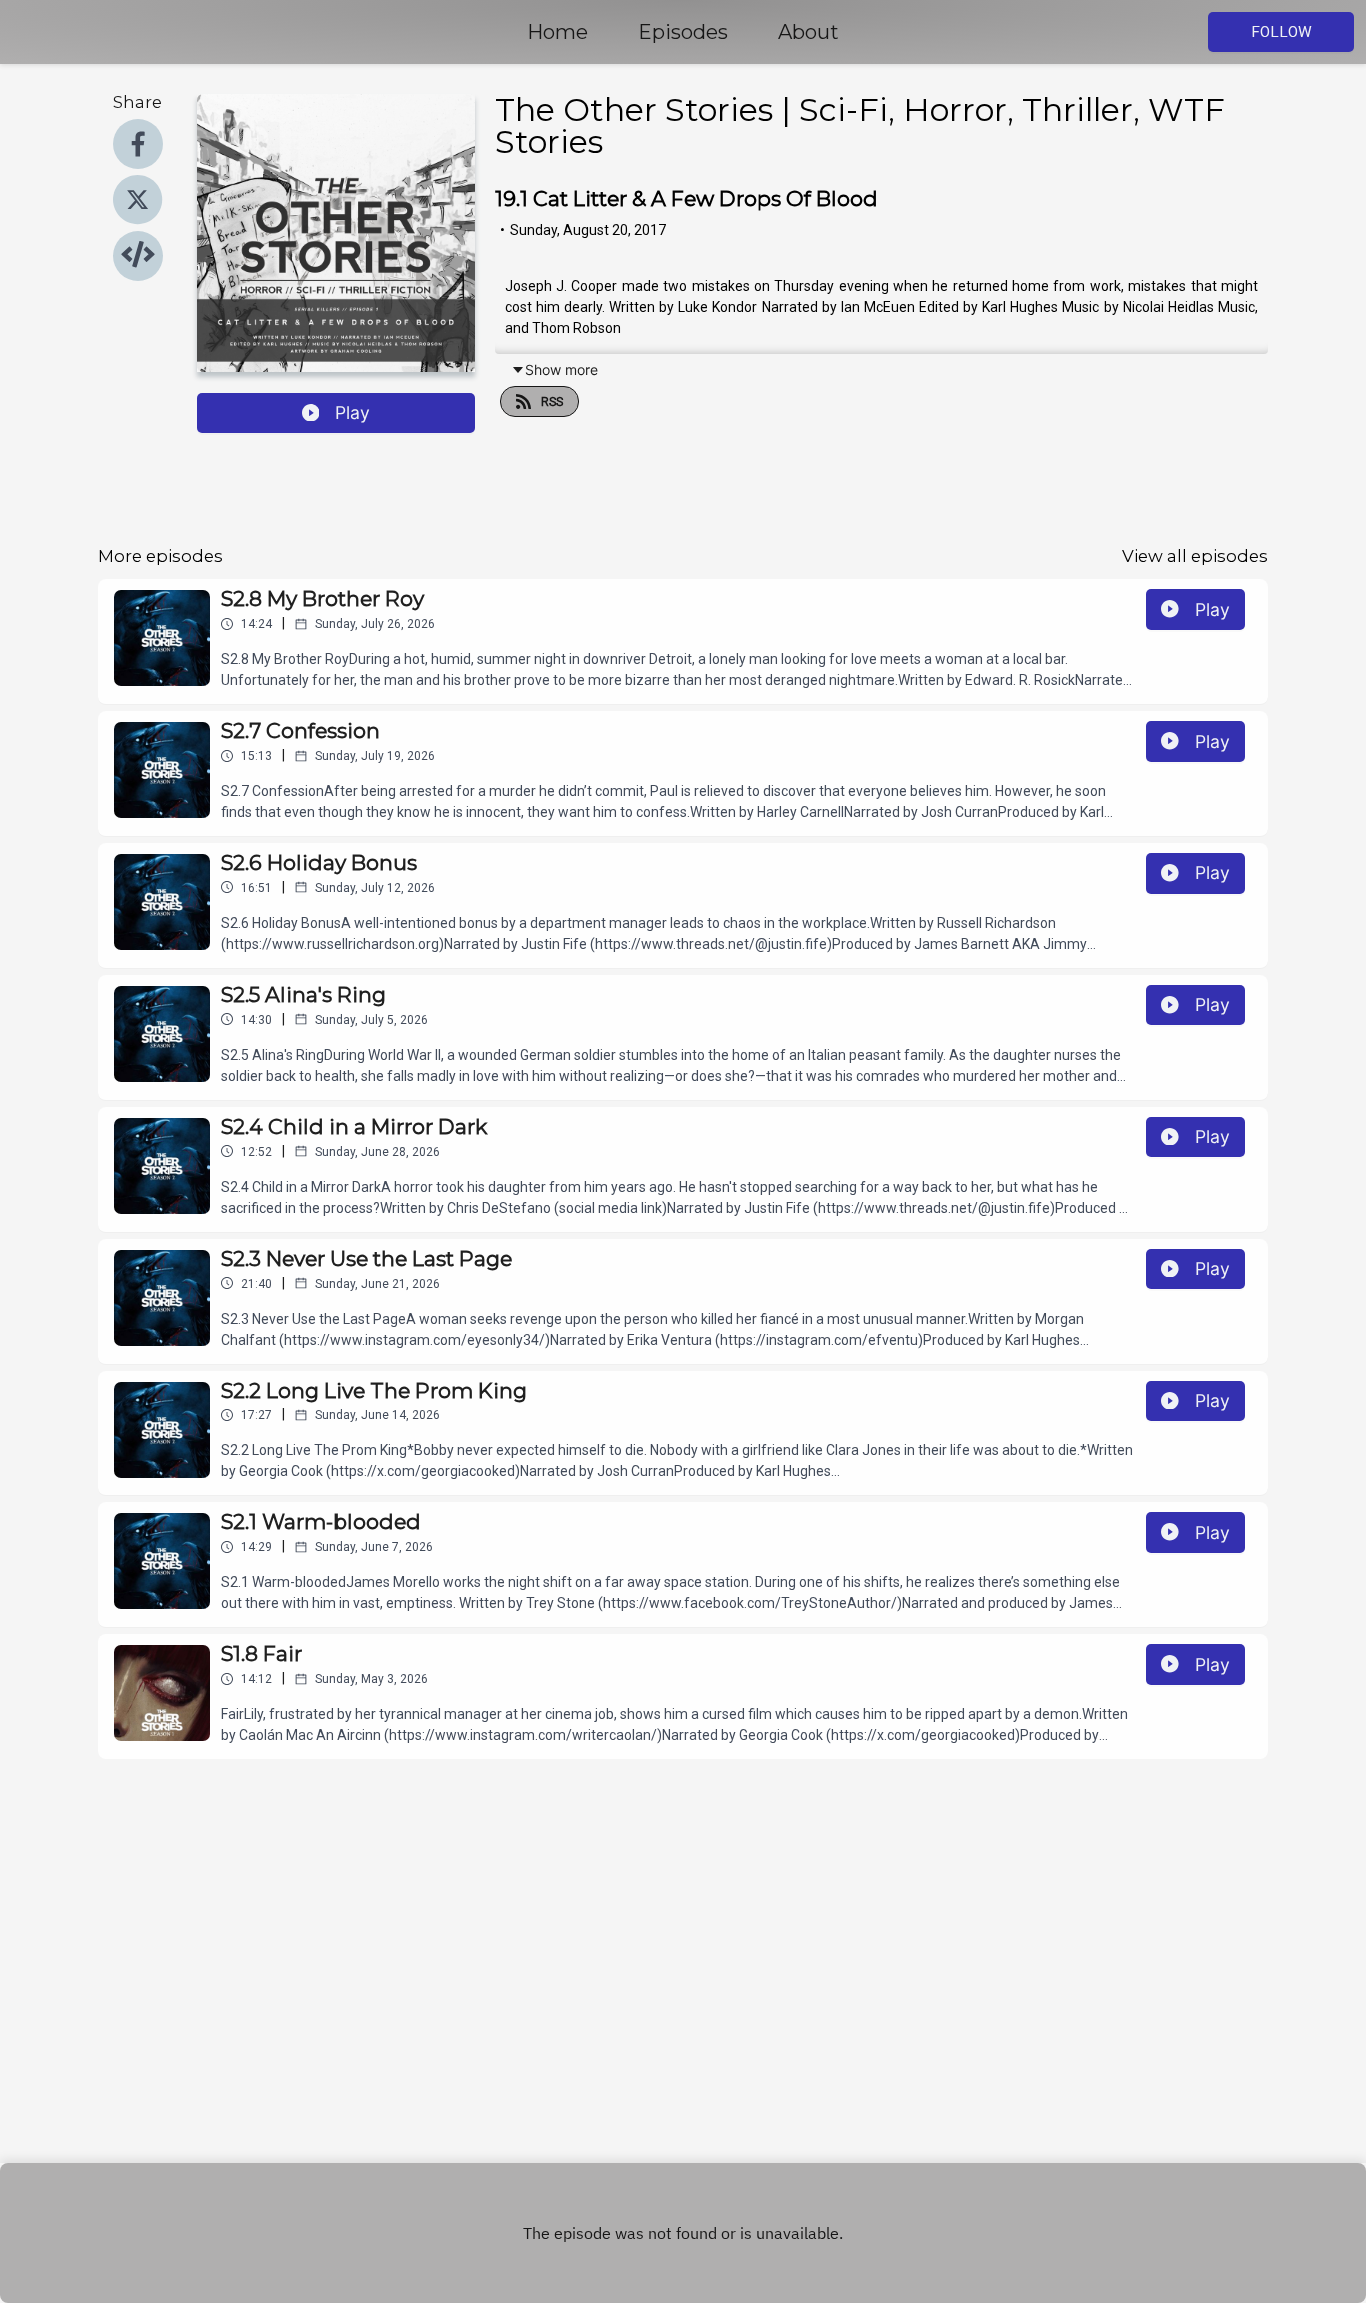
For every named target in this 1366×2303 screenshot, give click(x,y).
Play (352, 412)
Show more (561, 369)
